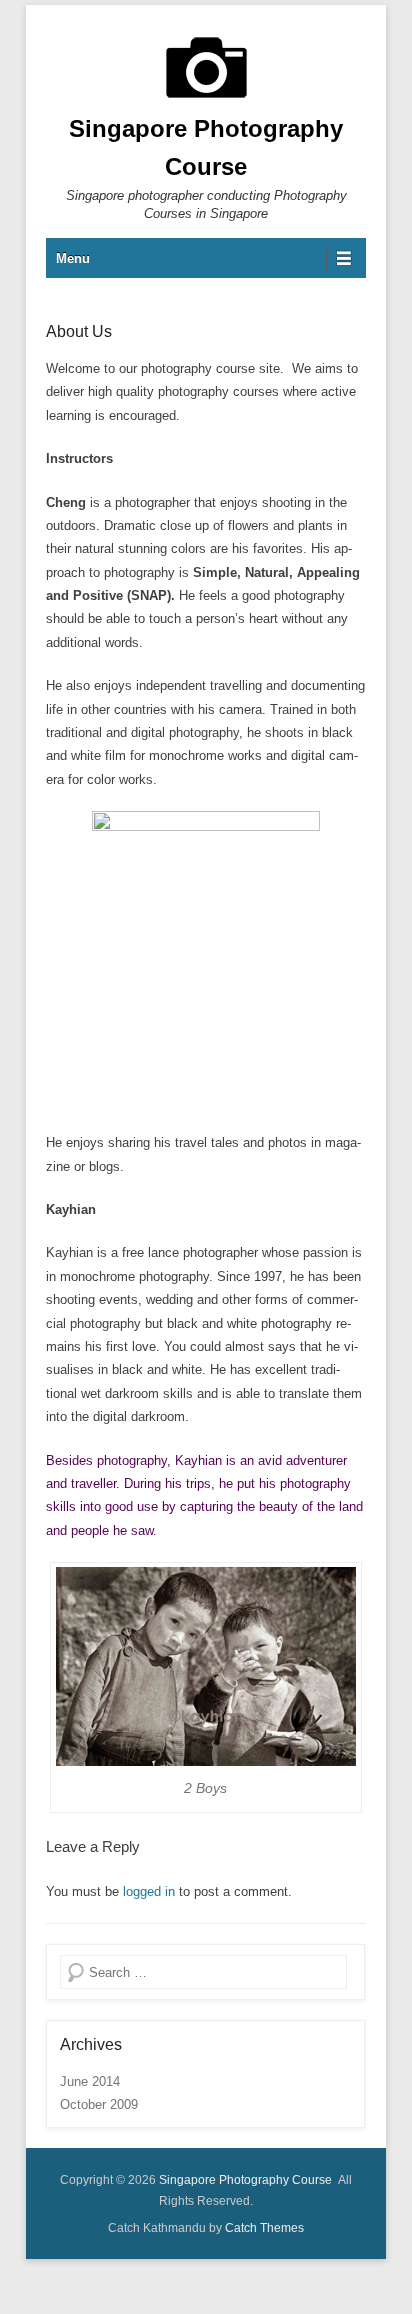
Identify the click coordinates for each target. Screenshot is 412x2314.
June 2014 (90, 2081)
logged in (149, 1891)
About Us (79, 331)
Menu (73, 258)
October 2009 (99, 2104)
